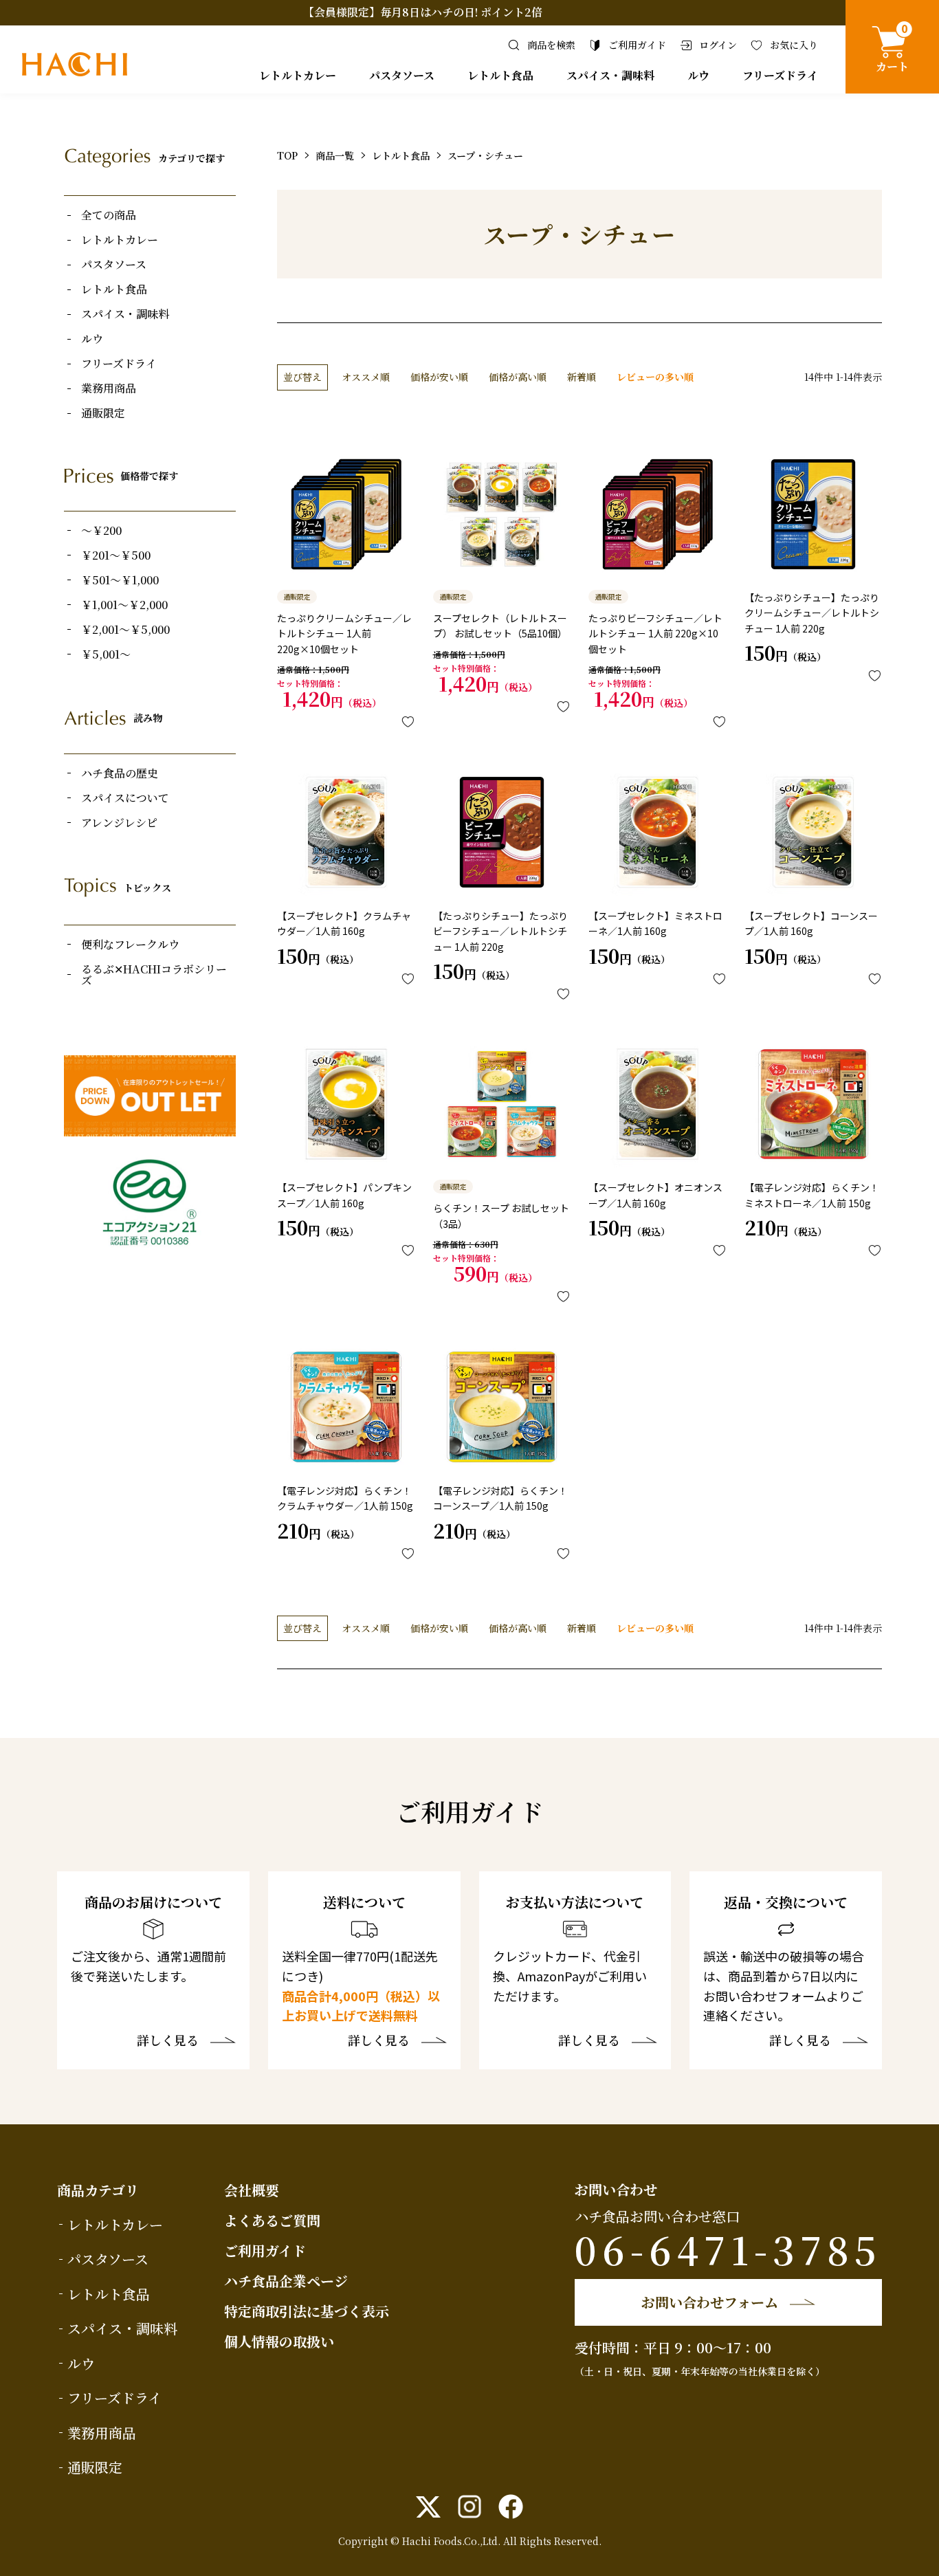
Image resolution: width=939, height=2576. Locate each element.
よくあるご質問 (272, 2220)
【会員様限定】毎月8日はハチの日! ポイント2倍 (423, 12)
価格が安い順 (439, 377)
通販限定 (103, 413)
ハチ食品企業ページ (286, 2281)
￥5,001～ (106, 654)
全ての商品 (109, 215)
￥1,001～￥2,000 (124, 605)
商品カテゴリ (98, 2190)
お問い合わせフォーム (710, 2302)
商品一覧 (335, 155)
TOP (287, 155)
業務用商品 (109, 388)
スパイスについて (125, 798)
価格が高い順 (518, 377)
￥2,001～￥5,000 (125, 630)
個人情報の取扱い (279, 2341)
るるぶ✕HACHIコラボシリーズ (154, 975)
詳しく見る (168, 2041)
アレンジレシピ (119, 823)
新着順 (582, 377)
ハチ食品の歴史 (120, 773)
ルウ (698, 75)
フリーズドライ (780, 75)
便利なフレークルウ (130, 945)
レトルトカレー (298, 75)
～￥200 (101, 531)
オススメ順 (366, 377)
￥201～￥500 (116, 555)
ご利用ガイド (265, 2250)
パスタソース (402, 75)
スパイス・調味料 (610, 75)
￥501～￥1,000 (120, 580)
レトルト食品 (500, 75)
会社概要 (252, 2190)
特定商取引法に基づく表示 (307, 2311)
